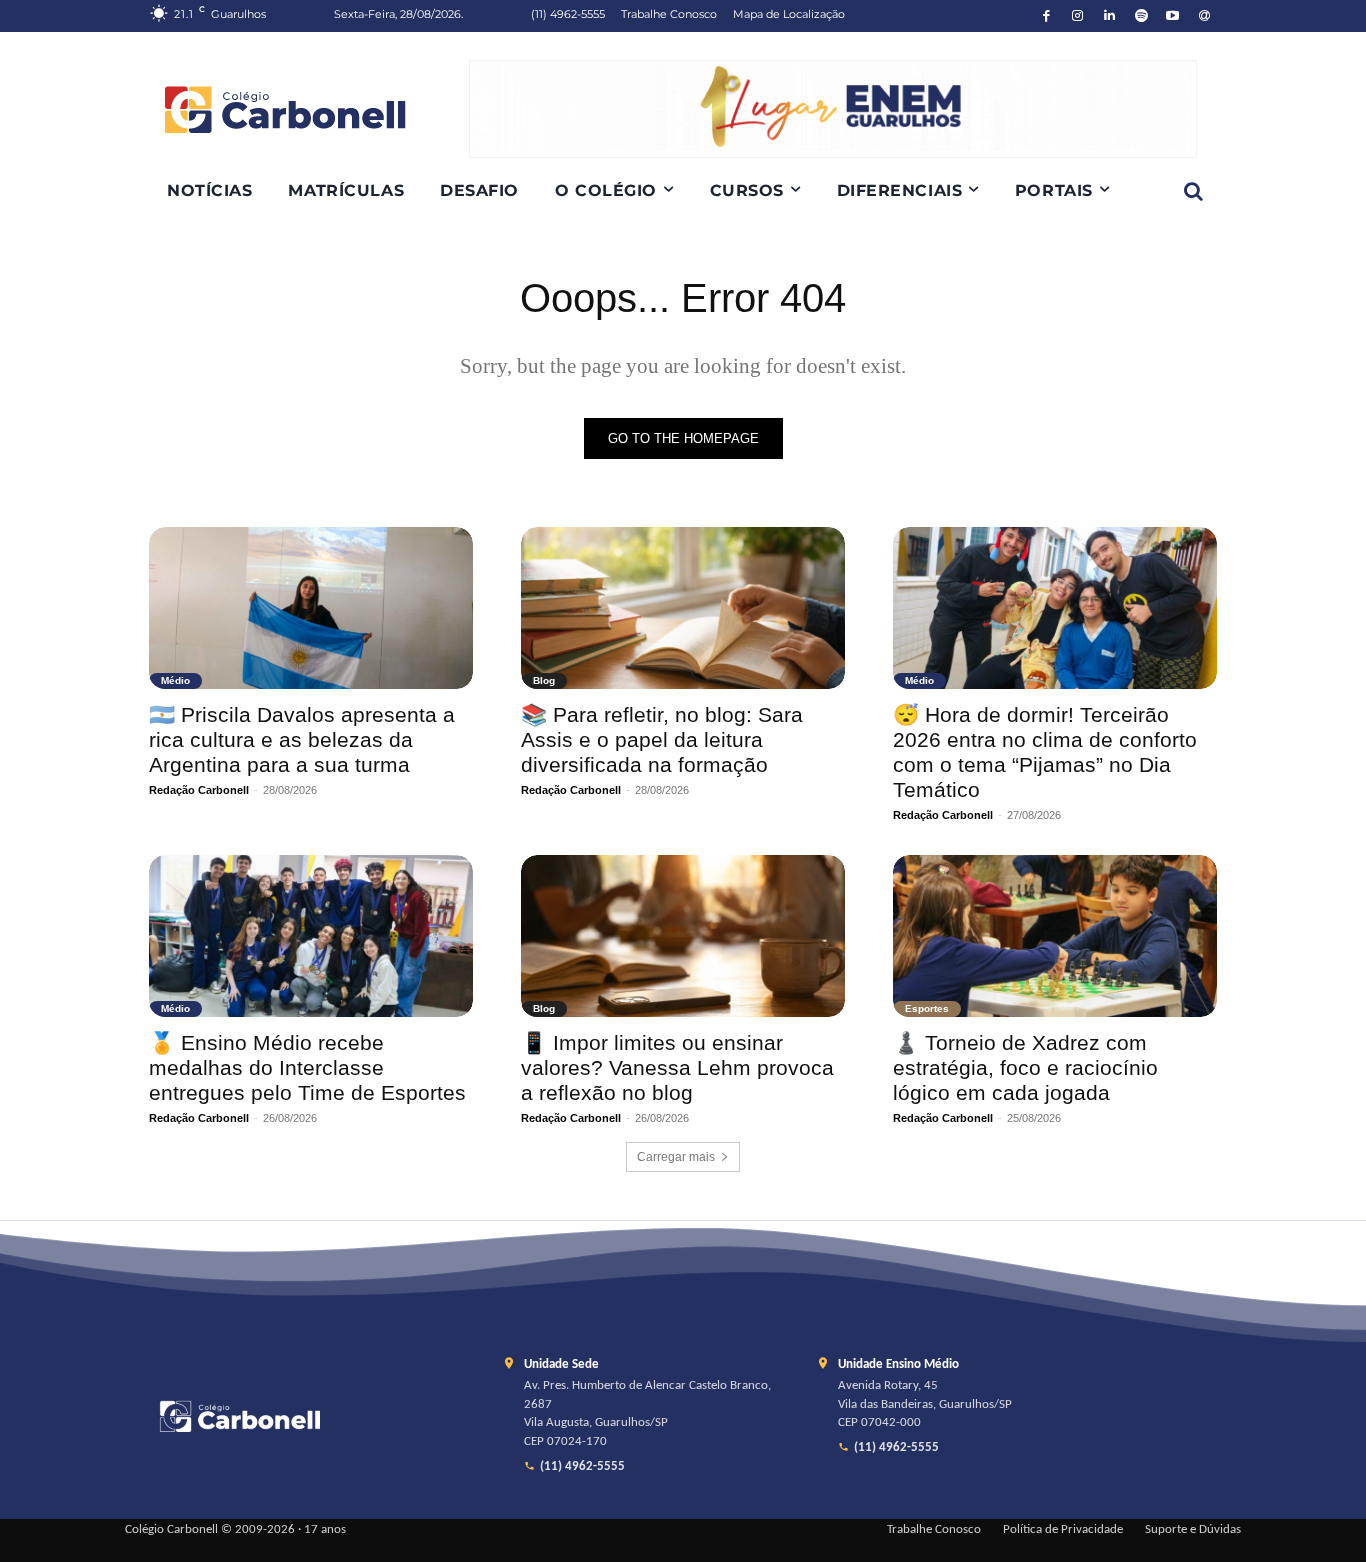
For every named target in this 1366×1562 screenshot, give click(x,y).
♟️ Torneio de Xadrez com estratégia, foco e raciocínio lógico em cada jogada (1025, 1067)
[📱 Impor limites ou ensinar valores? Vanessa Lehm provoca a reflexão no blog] (683, 936)
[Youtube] (1173, 16)
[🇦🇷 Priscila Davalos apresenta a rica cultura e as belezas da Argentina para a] (311, 608)
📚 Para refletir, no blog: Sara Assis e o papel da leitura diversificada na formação (662, 739)
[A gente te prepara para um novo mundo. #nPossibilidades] (309, 109)
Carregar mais (676, 1157)
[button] (1193, 191)
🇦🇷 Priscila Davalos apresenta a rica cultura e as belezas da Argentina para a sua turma (302, 739)
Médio (175, 680)
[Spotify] (1141, 16)
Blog (544, 680)
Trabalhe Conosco (934, 1530)
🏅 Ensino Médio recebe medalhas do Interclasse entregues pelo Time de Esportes (307, 1067)
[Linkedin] (1109, 16)
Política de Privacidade (1063, 1530)
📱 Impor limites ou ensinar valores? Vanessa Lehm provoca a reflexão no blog (677, 1067)
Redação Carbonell (199, 790)
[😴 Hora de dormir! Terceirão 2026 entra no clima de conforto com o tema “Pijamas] (1055, 608)
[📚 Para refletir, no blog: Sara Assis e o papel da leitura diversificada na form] (683, 608)
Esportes (927, 1008)
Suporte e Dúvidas (1193, 1530)
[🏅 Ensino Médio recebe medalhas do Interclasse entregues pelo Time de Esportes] (311, 936)
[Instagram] (1078, 16)
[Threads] (1204, 16)
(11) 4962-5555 (582, 1467)
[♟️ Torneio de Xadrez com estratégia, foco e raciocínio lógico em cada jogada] (1055, 936)
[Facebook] (1046, 16)
